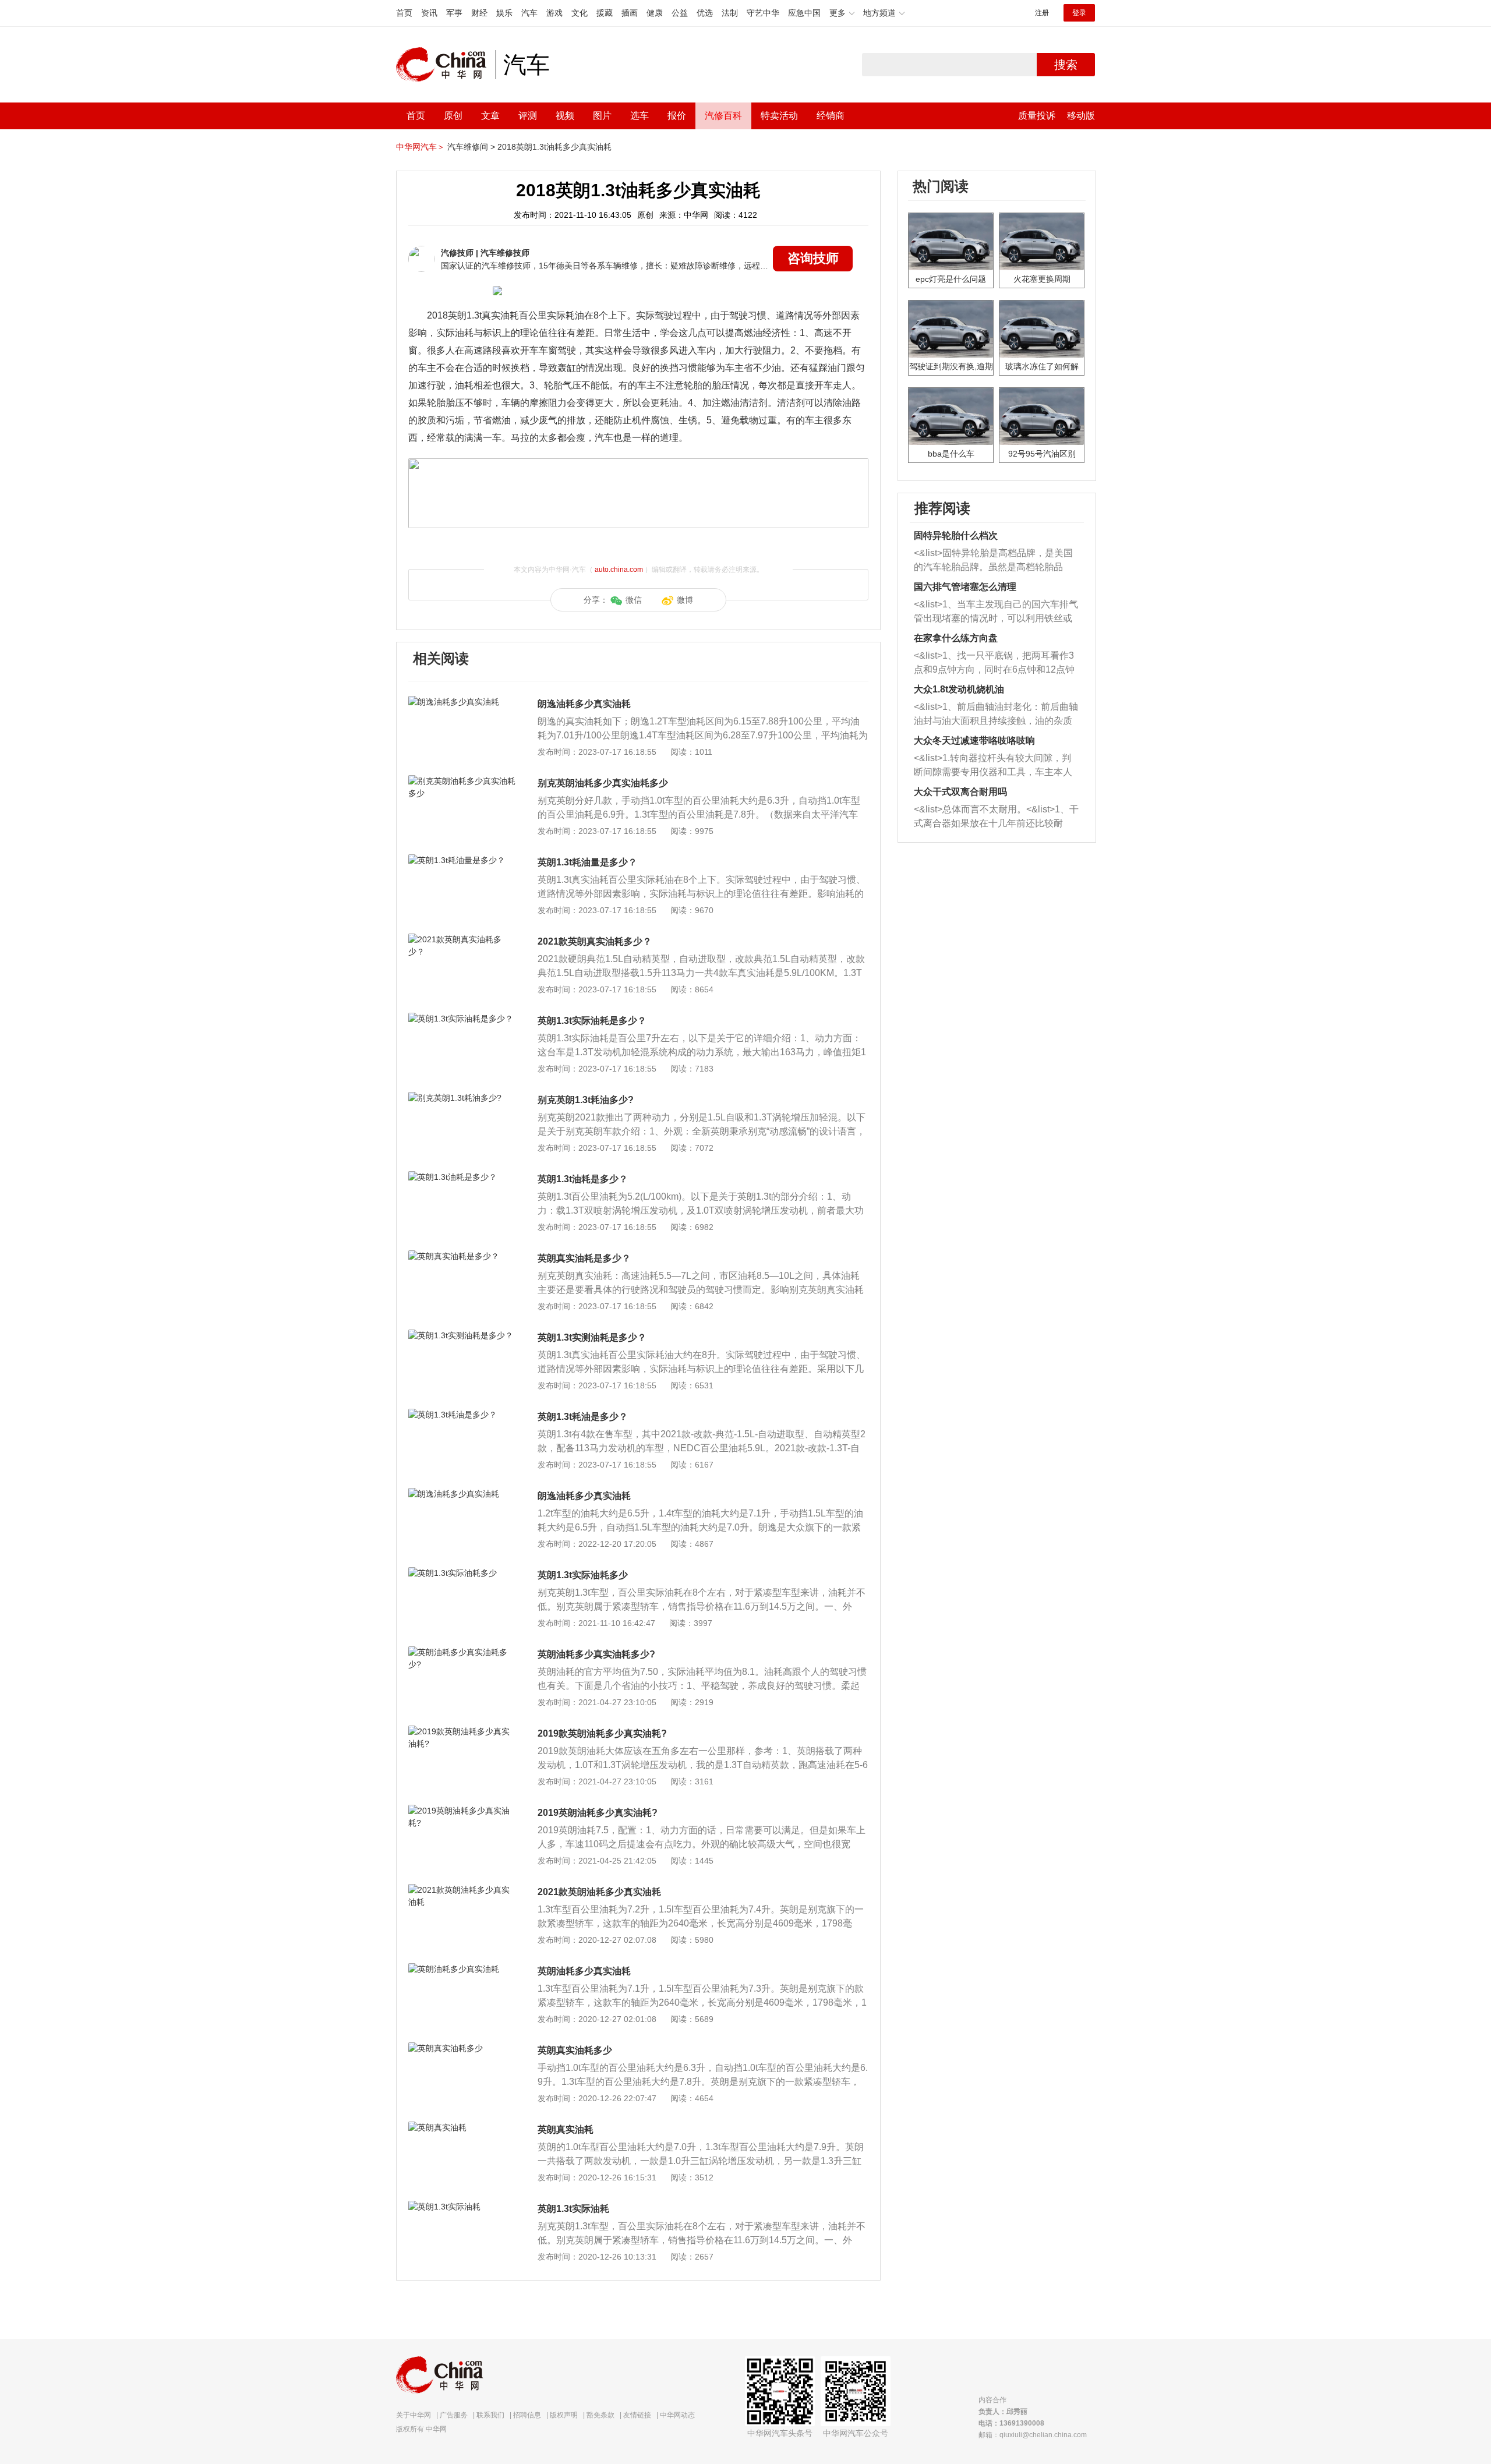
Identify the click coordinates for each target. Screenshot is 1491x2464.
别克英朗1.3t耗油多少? (586, 1100)
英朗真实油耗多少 (575, 2050)
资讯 (429, 13)
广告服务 (454, 2415)
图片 (602, 116)
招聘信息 (527, 2415)
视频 (565, 116)
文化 (580, 13)
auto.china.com (619, 570)
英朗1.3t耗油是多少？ (583, 1417)
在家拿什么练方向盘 (956, 638)
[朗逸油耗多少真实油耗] (463, 702)
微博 (685, 600)
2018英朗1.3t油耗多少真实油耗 (554, 147)
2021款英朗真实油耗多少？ (595, 941)
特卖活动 (779, 116)
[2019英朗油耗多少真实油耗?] (463, 1811)
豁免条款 (600, 2415)
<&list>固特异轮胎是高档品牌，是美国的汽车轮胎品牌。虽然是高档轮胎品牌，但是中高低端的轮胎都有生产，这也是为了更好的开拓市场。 (993, 561)
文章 (490, 116)
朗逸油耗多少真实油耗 (584, 704)
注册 (1042, 13)
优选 (705, 13)
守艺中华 (763, 13)
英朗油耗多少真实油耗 (584, 1971)
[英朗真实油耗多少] (463, 2048)
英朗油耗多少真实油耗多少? (596, 1654)
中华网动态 (677, 2415)
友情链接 (637, 2415)
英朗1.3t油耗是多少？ (583, 1179)
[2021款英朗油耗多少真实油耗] (463, 1890)
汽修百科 (723, 116)
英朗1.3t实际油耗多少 (583, 1575)
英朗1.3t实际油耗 (573, 2209)
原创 (453, 116)
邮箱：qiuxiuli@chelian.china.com (1033, 2435)
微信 (634, 600)
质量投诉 (1037, 116)
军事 (454, 13)
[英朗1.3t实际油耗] (463, 2207)
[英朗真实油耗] (463, 2127)
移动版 (1081, 116)
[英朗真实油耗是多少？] (463, 1256)
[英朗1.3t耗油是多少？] (463, 1415)
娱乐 (504, 13)
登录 (1079, 13)
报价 (677, 116)
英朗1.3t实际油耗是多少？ (592, 1021)
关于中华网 (414, 2415)
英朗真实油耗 (566, 2129)
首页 (404, 13)
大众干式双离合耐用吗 (960, 792)
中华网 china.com (446, 65)
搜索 (1066, 65)
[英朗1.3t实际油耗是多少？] (463, 1019)
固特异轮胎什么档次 (956, 535)
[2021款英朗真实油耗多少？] (463, 939)
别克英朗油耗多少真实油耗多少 (603, 783)
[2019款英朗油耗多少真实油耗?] (463, 1731)
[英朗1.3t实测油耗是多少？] (463, 1335)
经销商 (831, 116)
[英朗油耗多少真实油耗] (463, 1969)
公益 (680, 13)
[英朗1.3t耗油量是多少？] (463, 860)
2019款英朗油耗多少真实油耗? (602, 1733)
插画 (630, 13)
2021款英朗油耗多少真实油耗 (599, 1892)
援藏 (605, 13)
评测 (528, 116)
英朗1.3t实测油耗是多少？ (592, 1337)
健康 (655, 13)
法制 (730, 13)
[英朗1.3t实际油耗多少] (463, 1573)
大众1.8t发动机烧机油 (959, 689)
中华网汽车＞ (421, 147)
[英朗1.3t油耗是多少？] (463, 1177)
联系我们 (490, 2415)
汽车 (529, 13)
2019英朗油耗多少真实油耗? (598, 1813)
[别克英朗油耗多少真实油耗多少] (463, 781)
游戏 (554, 13)
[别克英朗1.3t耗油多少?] (463, 1098)
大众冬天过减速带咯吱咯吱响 (974, 740)
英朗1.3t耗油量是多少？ (587, 862)
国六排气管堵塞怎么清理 (965, 587)
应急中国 (804, 13)
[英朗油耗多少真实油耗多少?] (463, 1652)
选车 (639, 116)
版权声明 (564, 2415)
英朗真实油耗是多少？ (584, 1258)
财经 (479, 13)
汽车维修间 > (471, 147)
